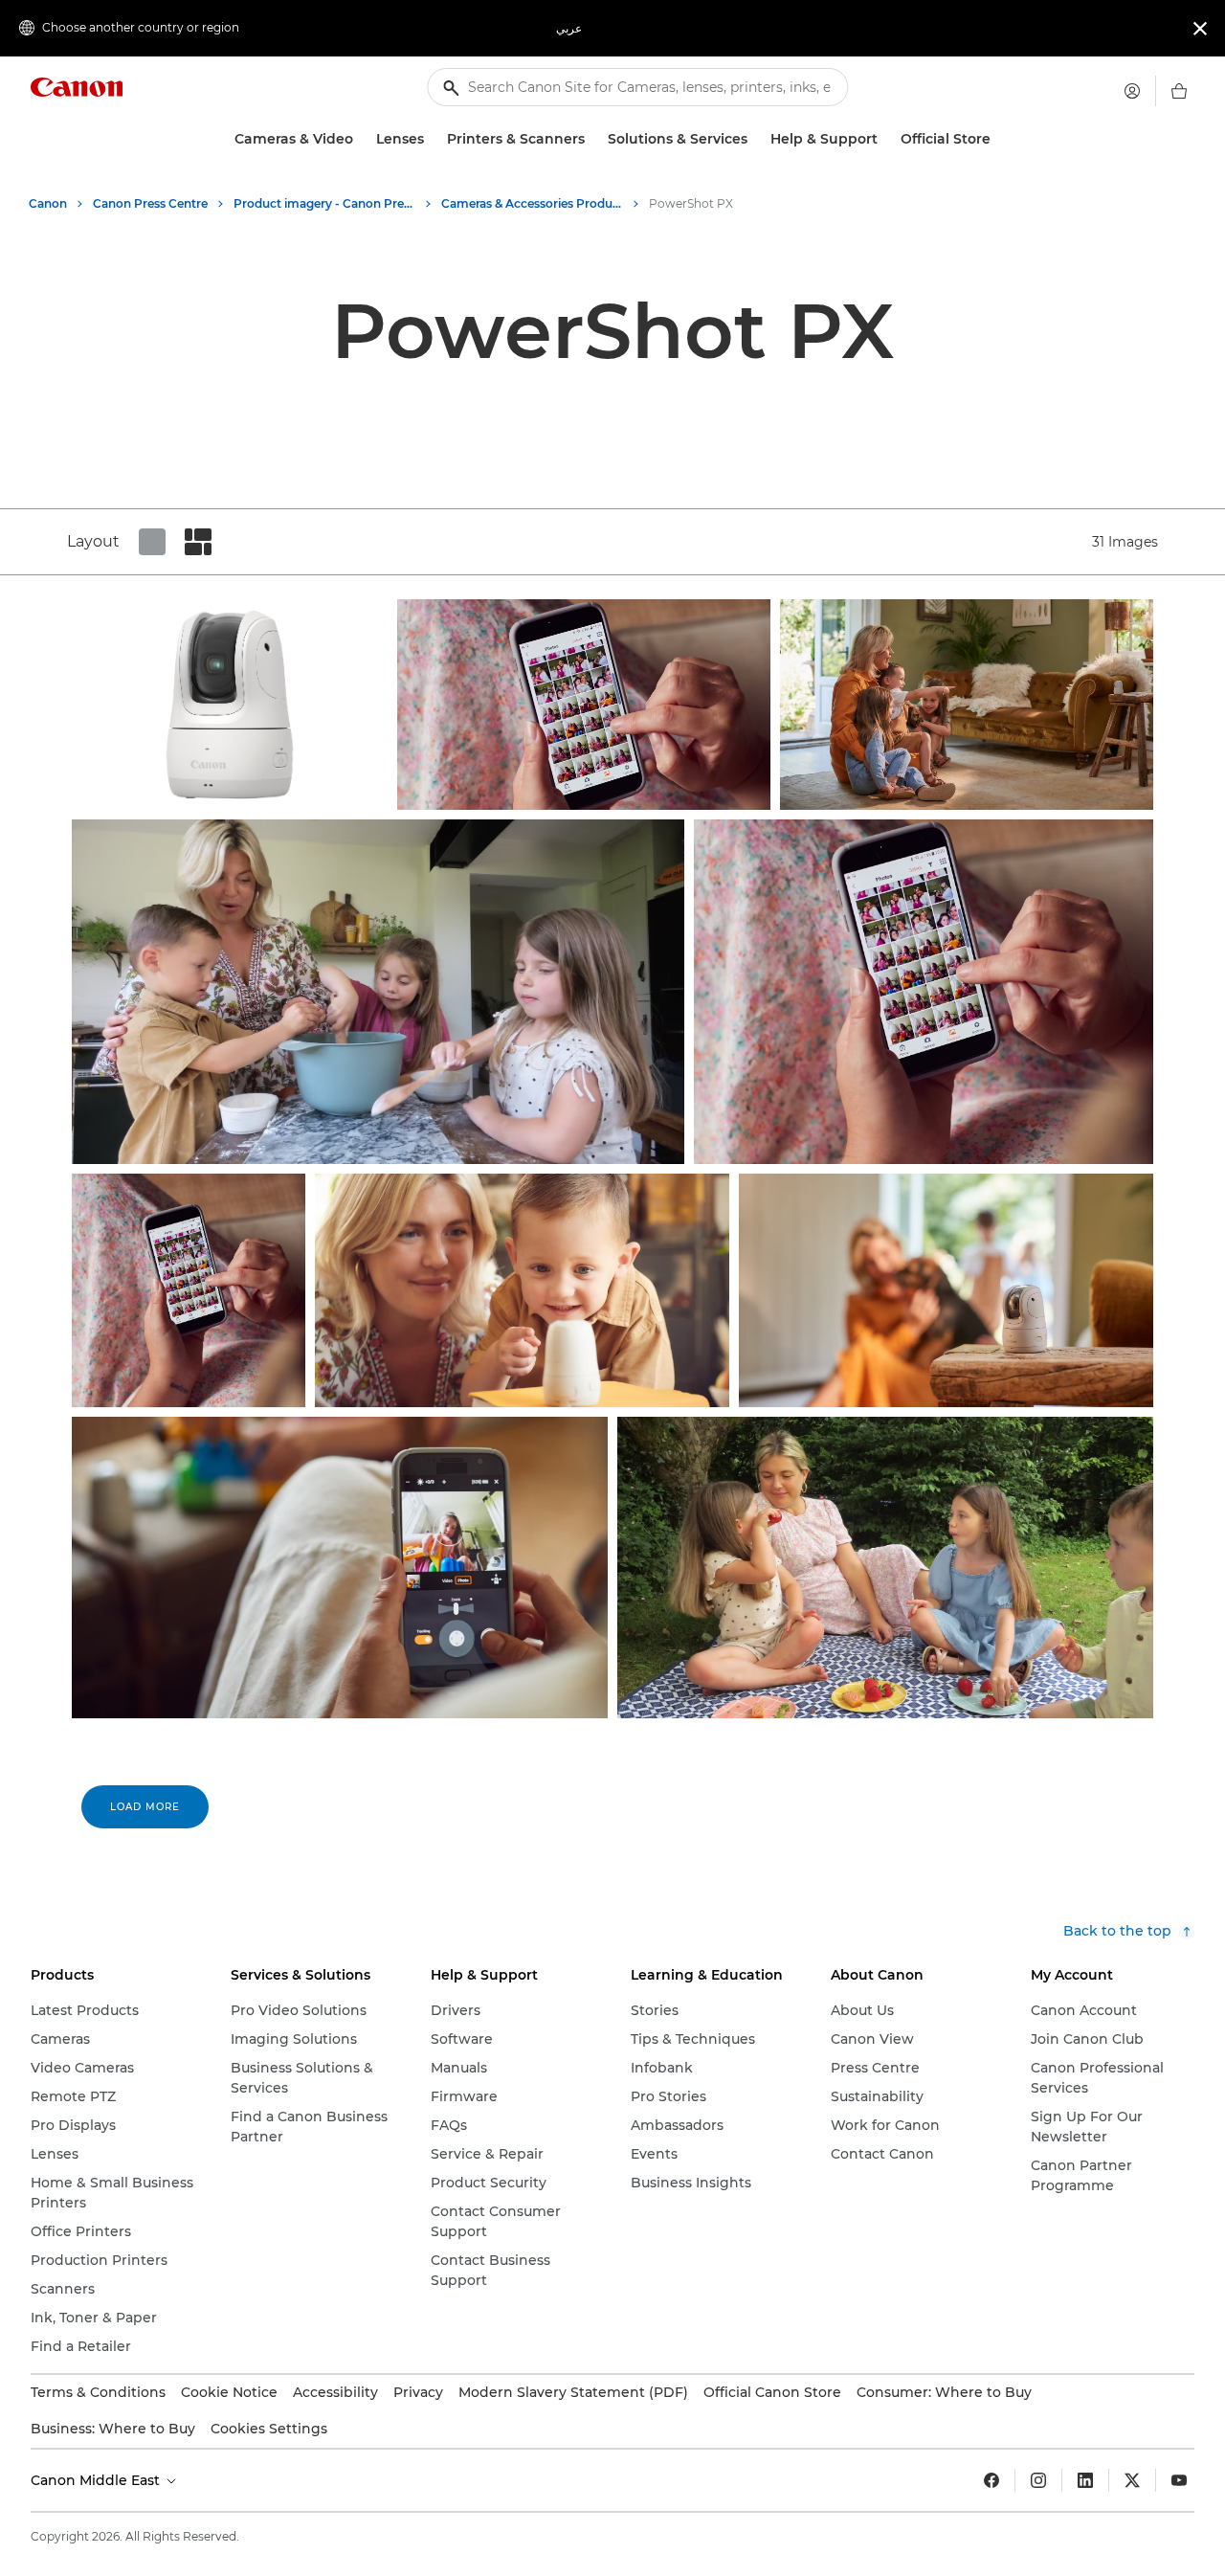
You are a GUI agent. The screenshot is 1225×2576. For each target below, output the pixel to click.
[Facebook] (991, 2480)
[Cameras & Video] (361, 139)
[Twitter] (1132, 2480)
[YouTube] (1179, 2480)
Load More (145, 1807)
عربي (569, 28)
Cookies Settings (269, 2429)
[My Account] (1132, 91)
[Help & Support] (885, 139)
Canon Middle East (97, 2480)
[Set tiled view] (152, 542)
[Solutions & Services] (755, 139)
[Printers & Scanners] (592, 139)
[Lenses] (432, 139)
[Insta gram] (1038, 2480)
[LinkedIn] (1085, 2480)
